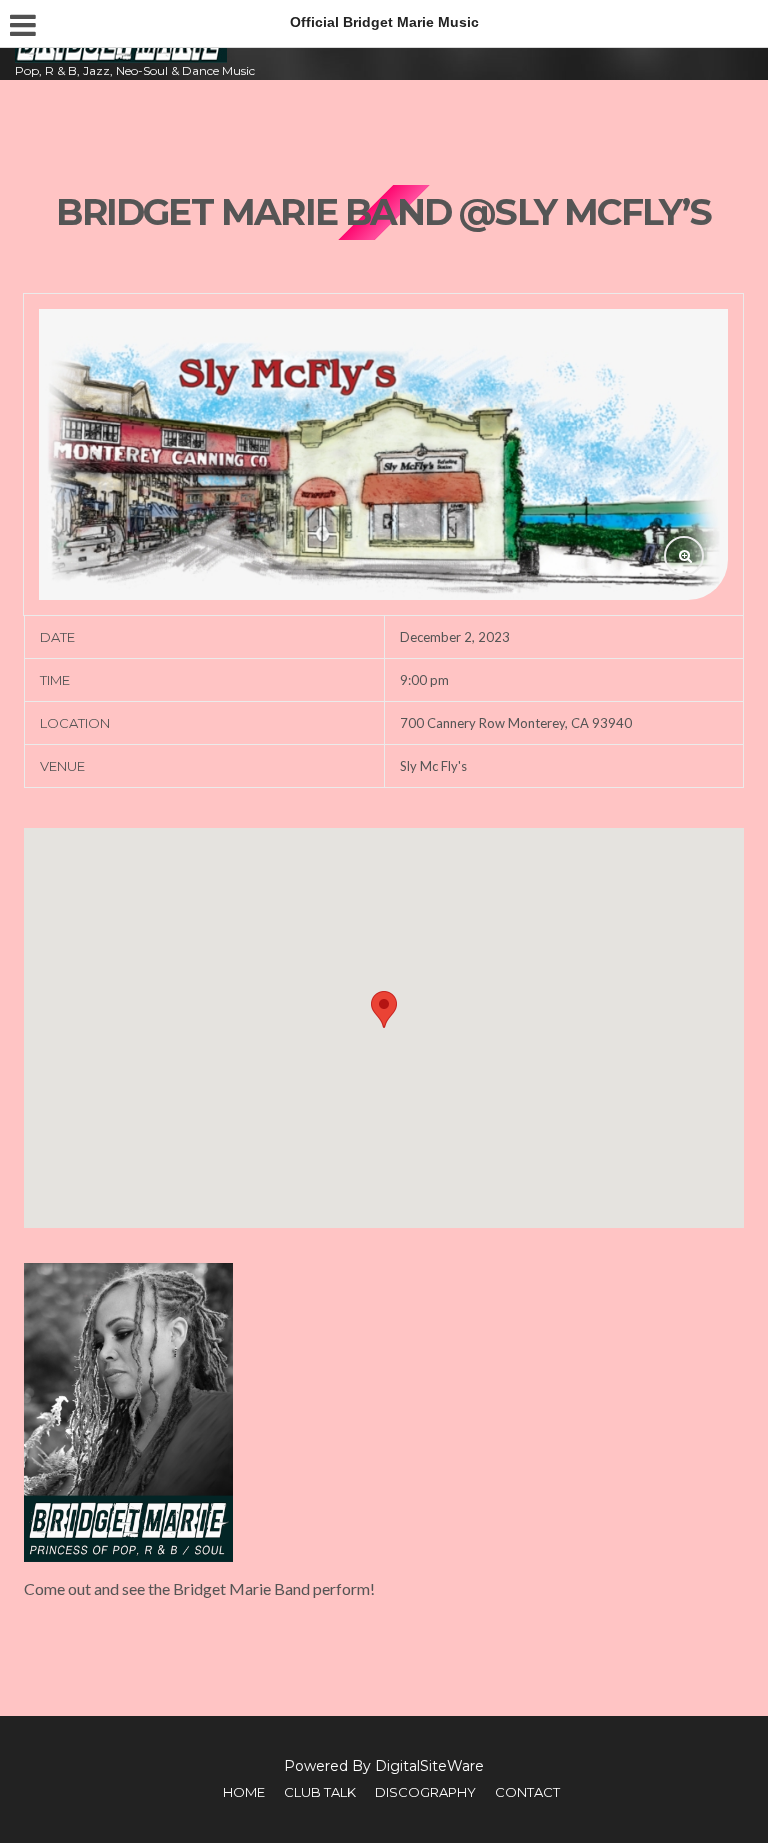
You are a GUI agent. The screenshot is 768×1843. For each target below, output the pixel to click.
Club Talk (320, 1792)
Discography (425, 1792)
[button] (384, 1009)
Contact (527, 1792)
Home (244, 1792)
